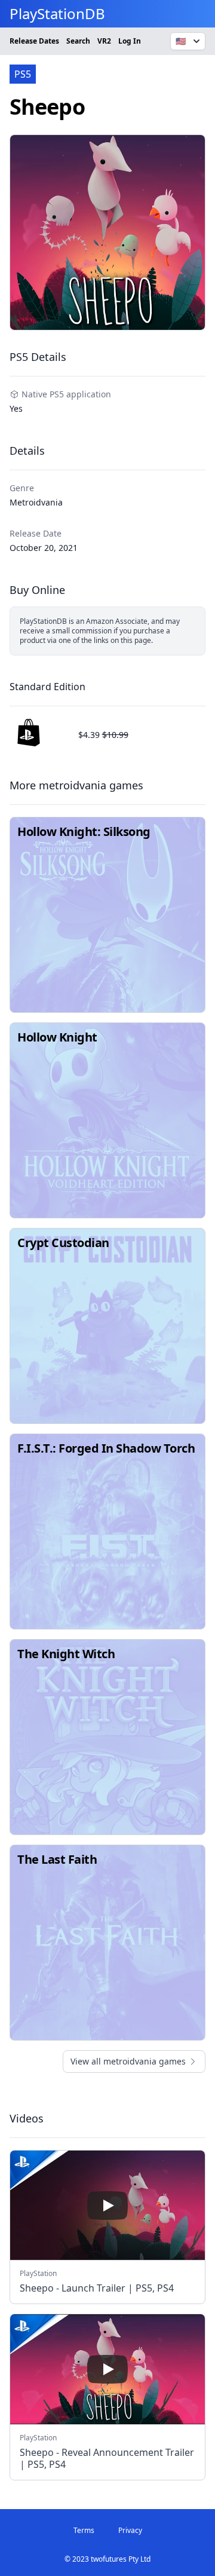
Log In (130, 41)
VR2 (104, 41)
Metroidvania (36, 502)
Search (78, 41)
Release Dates (34, 41)
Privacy (130, 2530)
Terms (84, 2530)
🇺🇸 (181, 41)
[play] (107, 2206)
